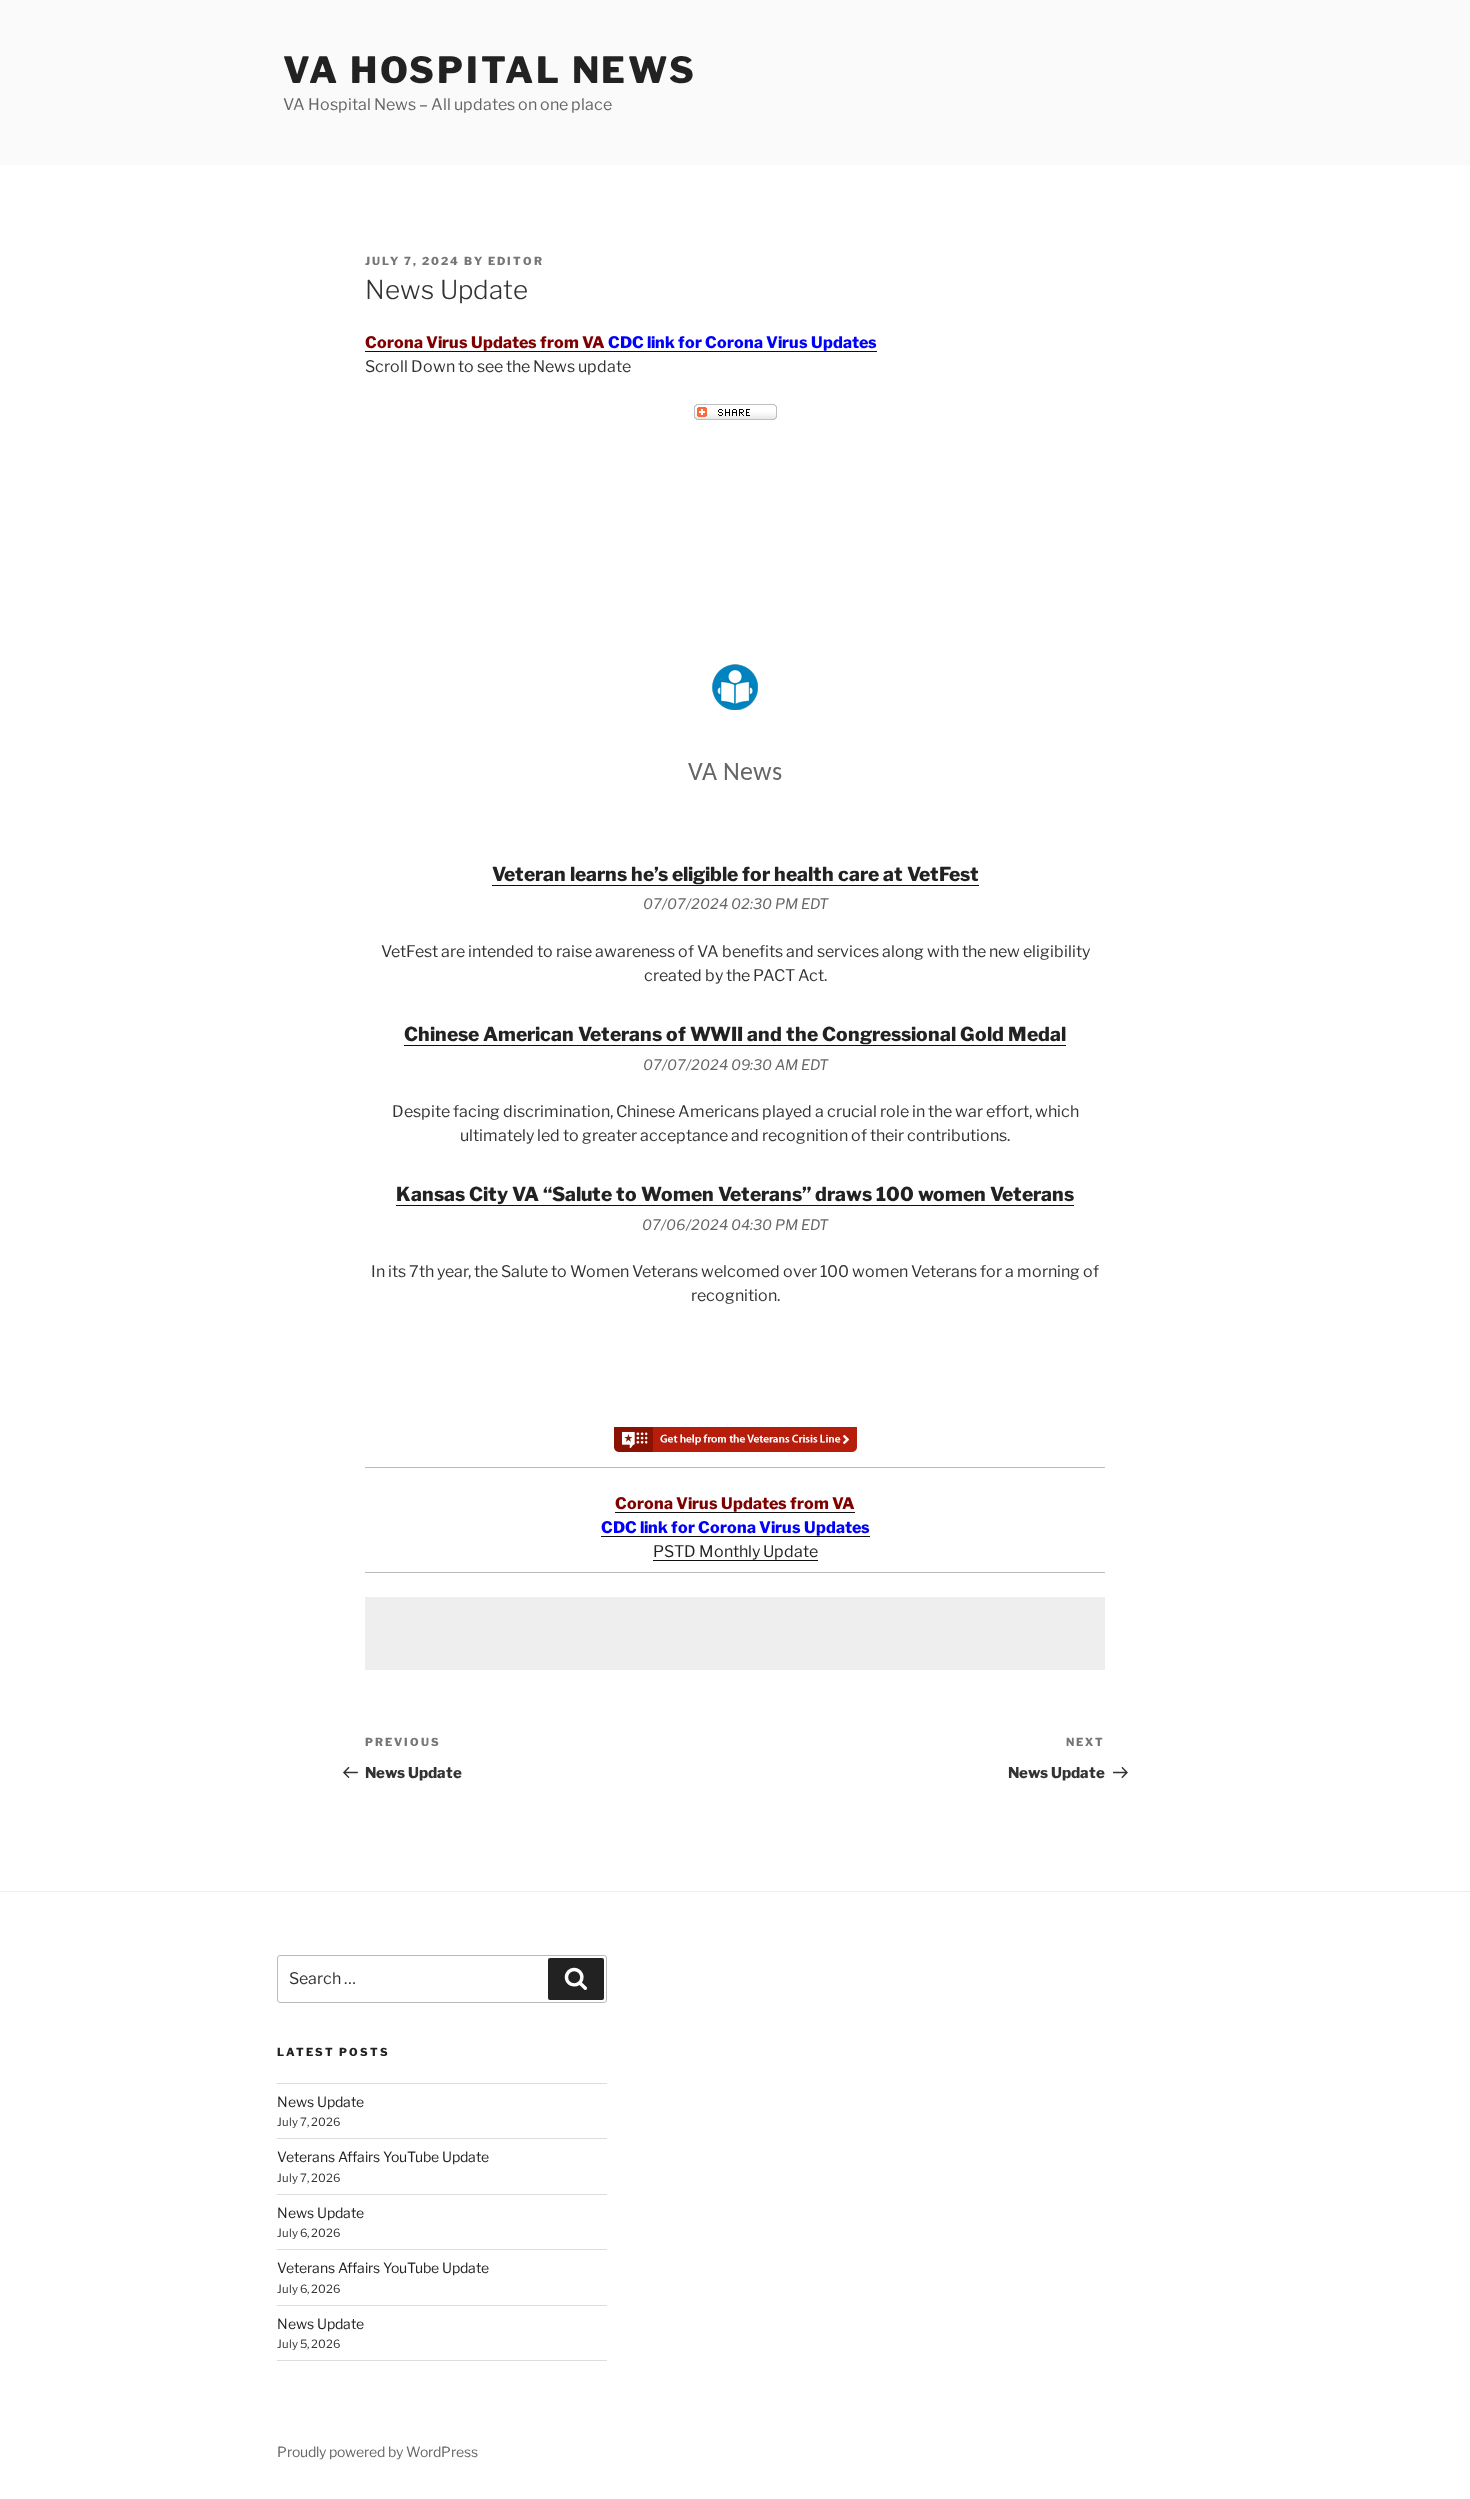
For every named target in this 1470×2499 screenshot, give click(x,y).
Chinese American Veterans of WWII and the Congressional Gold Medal (735, 1034)
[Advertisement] (735, 1633)
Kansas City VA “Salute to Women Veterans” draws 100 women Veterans (735, 1194)
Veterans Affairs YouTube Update (383, 2156)
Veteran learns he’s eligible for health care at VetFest (735, 874)
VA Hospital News (490, 70)
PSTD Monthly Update (735, 1551)
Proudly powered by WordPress (377, 2451)
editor (516, 261)
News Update (320, 2101)
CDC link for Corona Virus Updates (742, 342)
